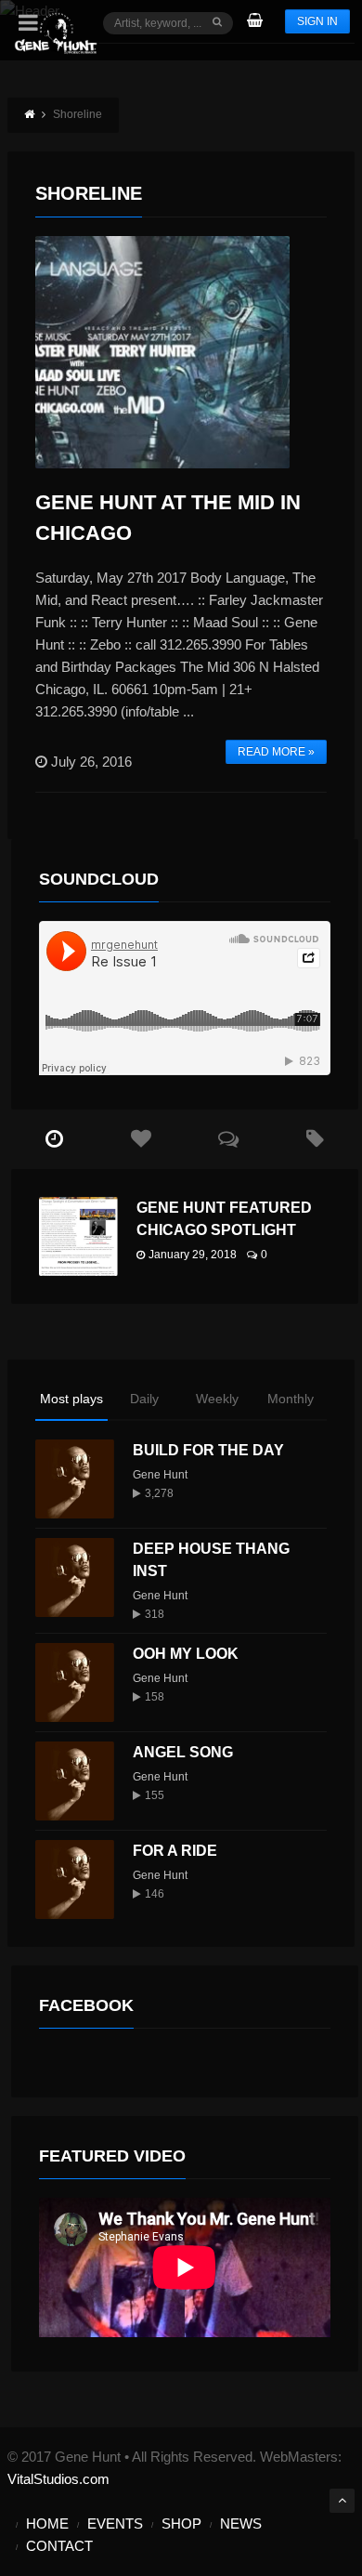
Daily (144, 1399)
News (241, 2523)
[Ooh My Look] (75, 1682)
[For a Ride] (75, 1879)
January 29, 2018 (193, 1255)
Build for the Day (208, 1450)
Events (115, 2523)
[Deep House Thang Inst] (75, 1577)
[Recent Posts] (55, 1139)
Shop (181, 2523)
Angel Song (183, 1752)
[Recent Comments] (228, 1139)
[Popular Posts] (141, 1139)
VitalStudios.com (58, 2479)
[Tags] (315, 1139)
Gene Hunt (160, 1475)
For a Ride (175, 1851)
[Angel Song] (75, 1781)
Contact (59, 2546)
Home (47, 2523)
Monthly (291, 1399)
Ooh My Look (186, 1654)
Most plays (71, 1399)
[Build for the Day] (75, 1479)
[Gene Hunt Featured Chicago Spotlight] (78, 1236)
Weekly (217, 1399)
